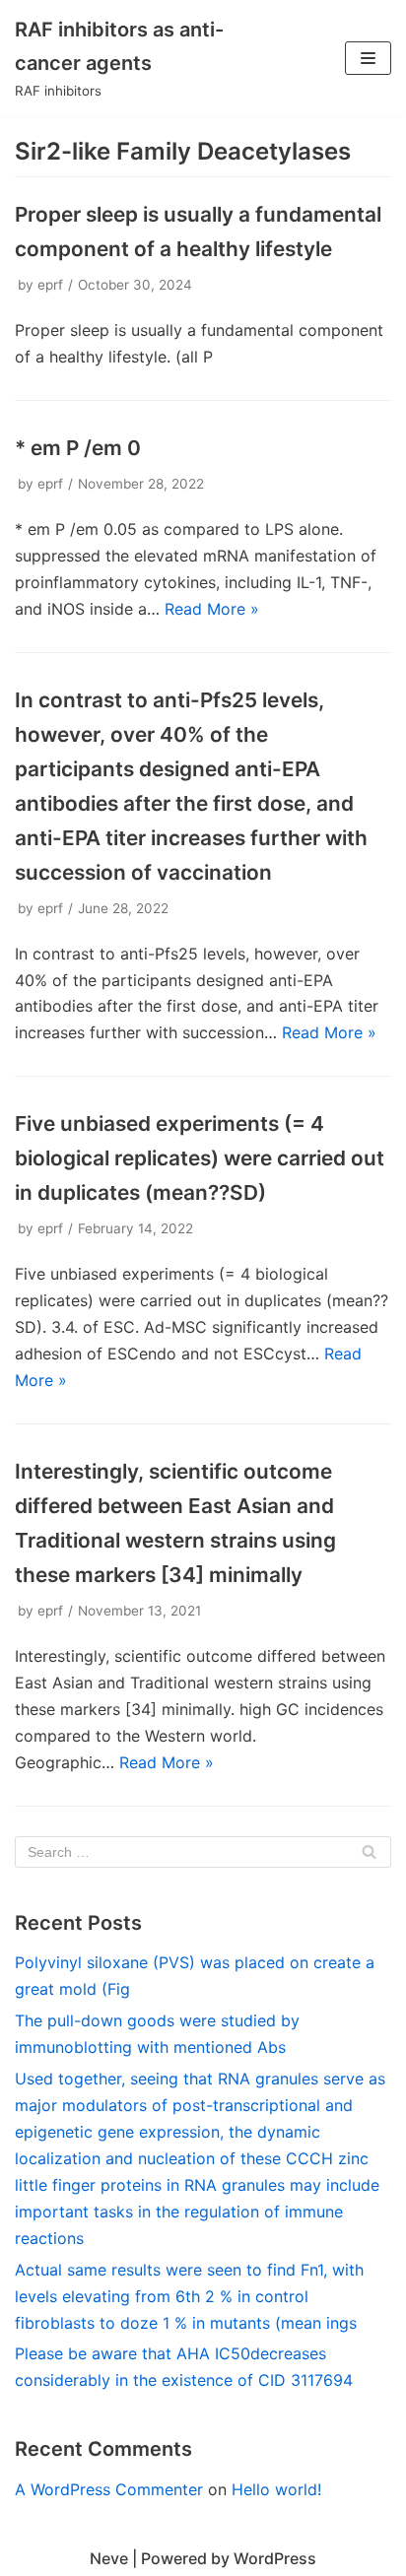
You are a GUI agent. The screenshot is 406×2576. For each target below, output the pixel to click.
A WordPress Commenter (109, 2489)
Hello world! (276, 2489)
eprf (50, 285)
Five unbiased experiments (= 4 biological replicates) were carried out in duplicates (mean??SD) (200, 1158)
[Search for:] (203, 1852)
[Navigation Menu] (368, 58)
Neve (109, 2558)
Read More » (212, 609)
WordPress (275, 2558)
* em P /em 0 (78, 448)
